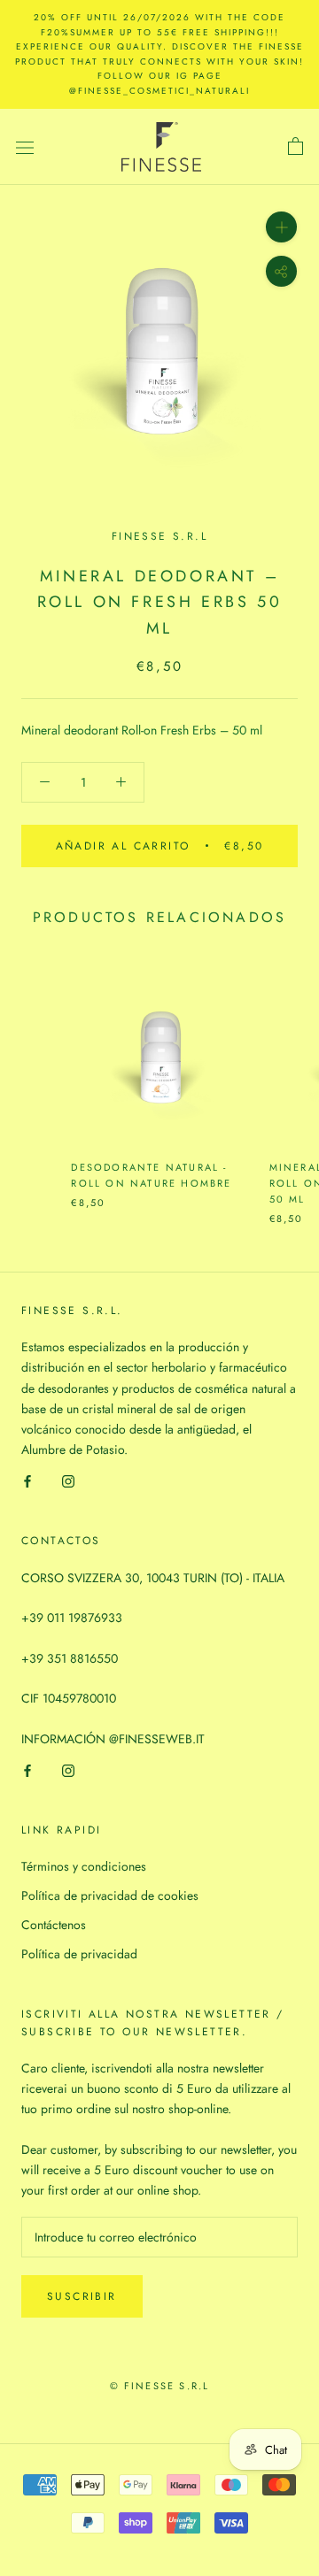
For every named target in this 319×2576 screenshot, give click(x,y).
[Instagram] (68, 1480)
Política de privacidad (79, 1954)
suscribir (82, 2296)
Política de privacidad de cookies (110, 1895)
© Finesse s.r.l (160, 2386)
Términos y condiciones (84, 1866)
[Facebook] (27, 1480)
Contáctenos (54, 1925)
